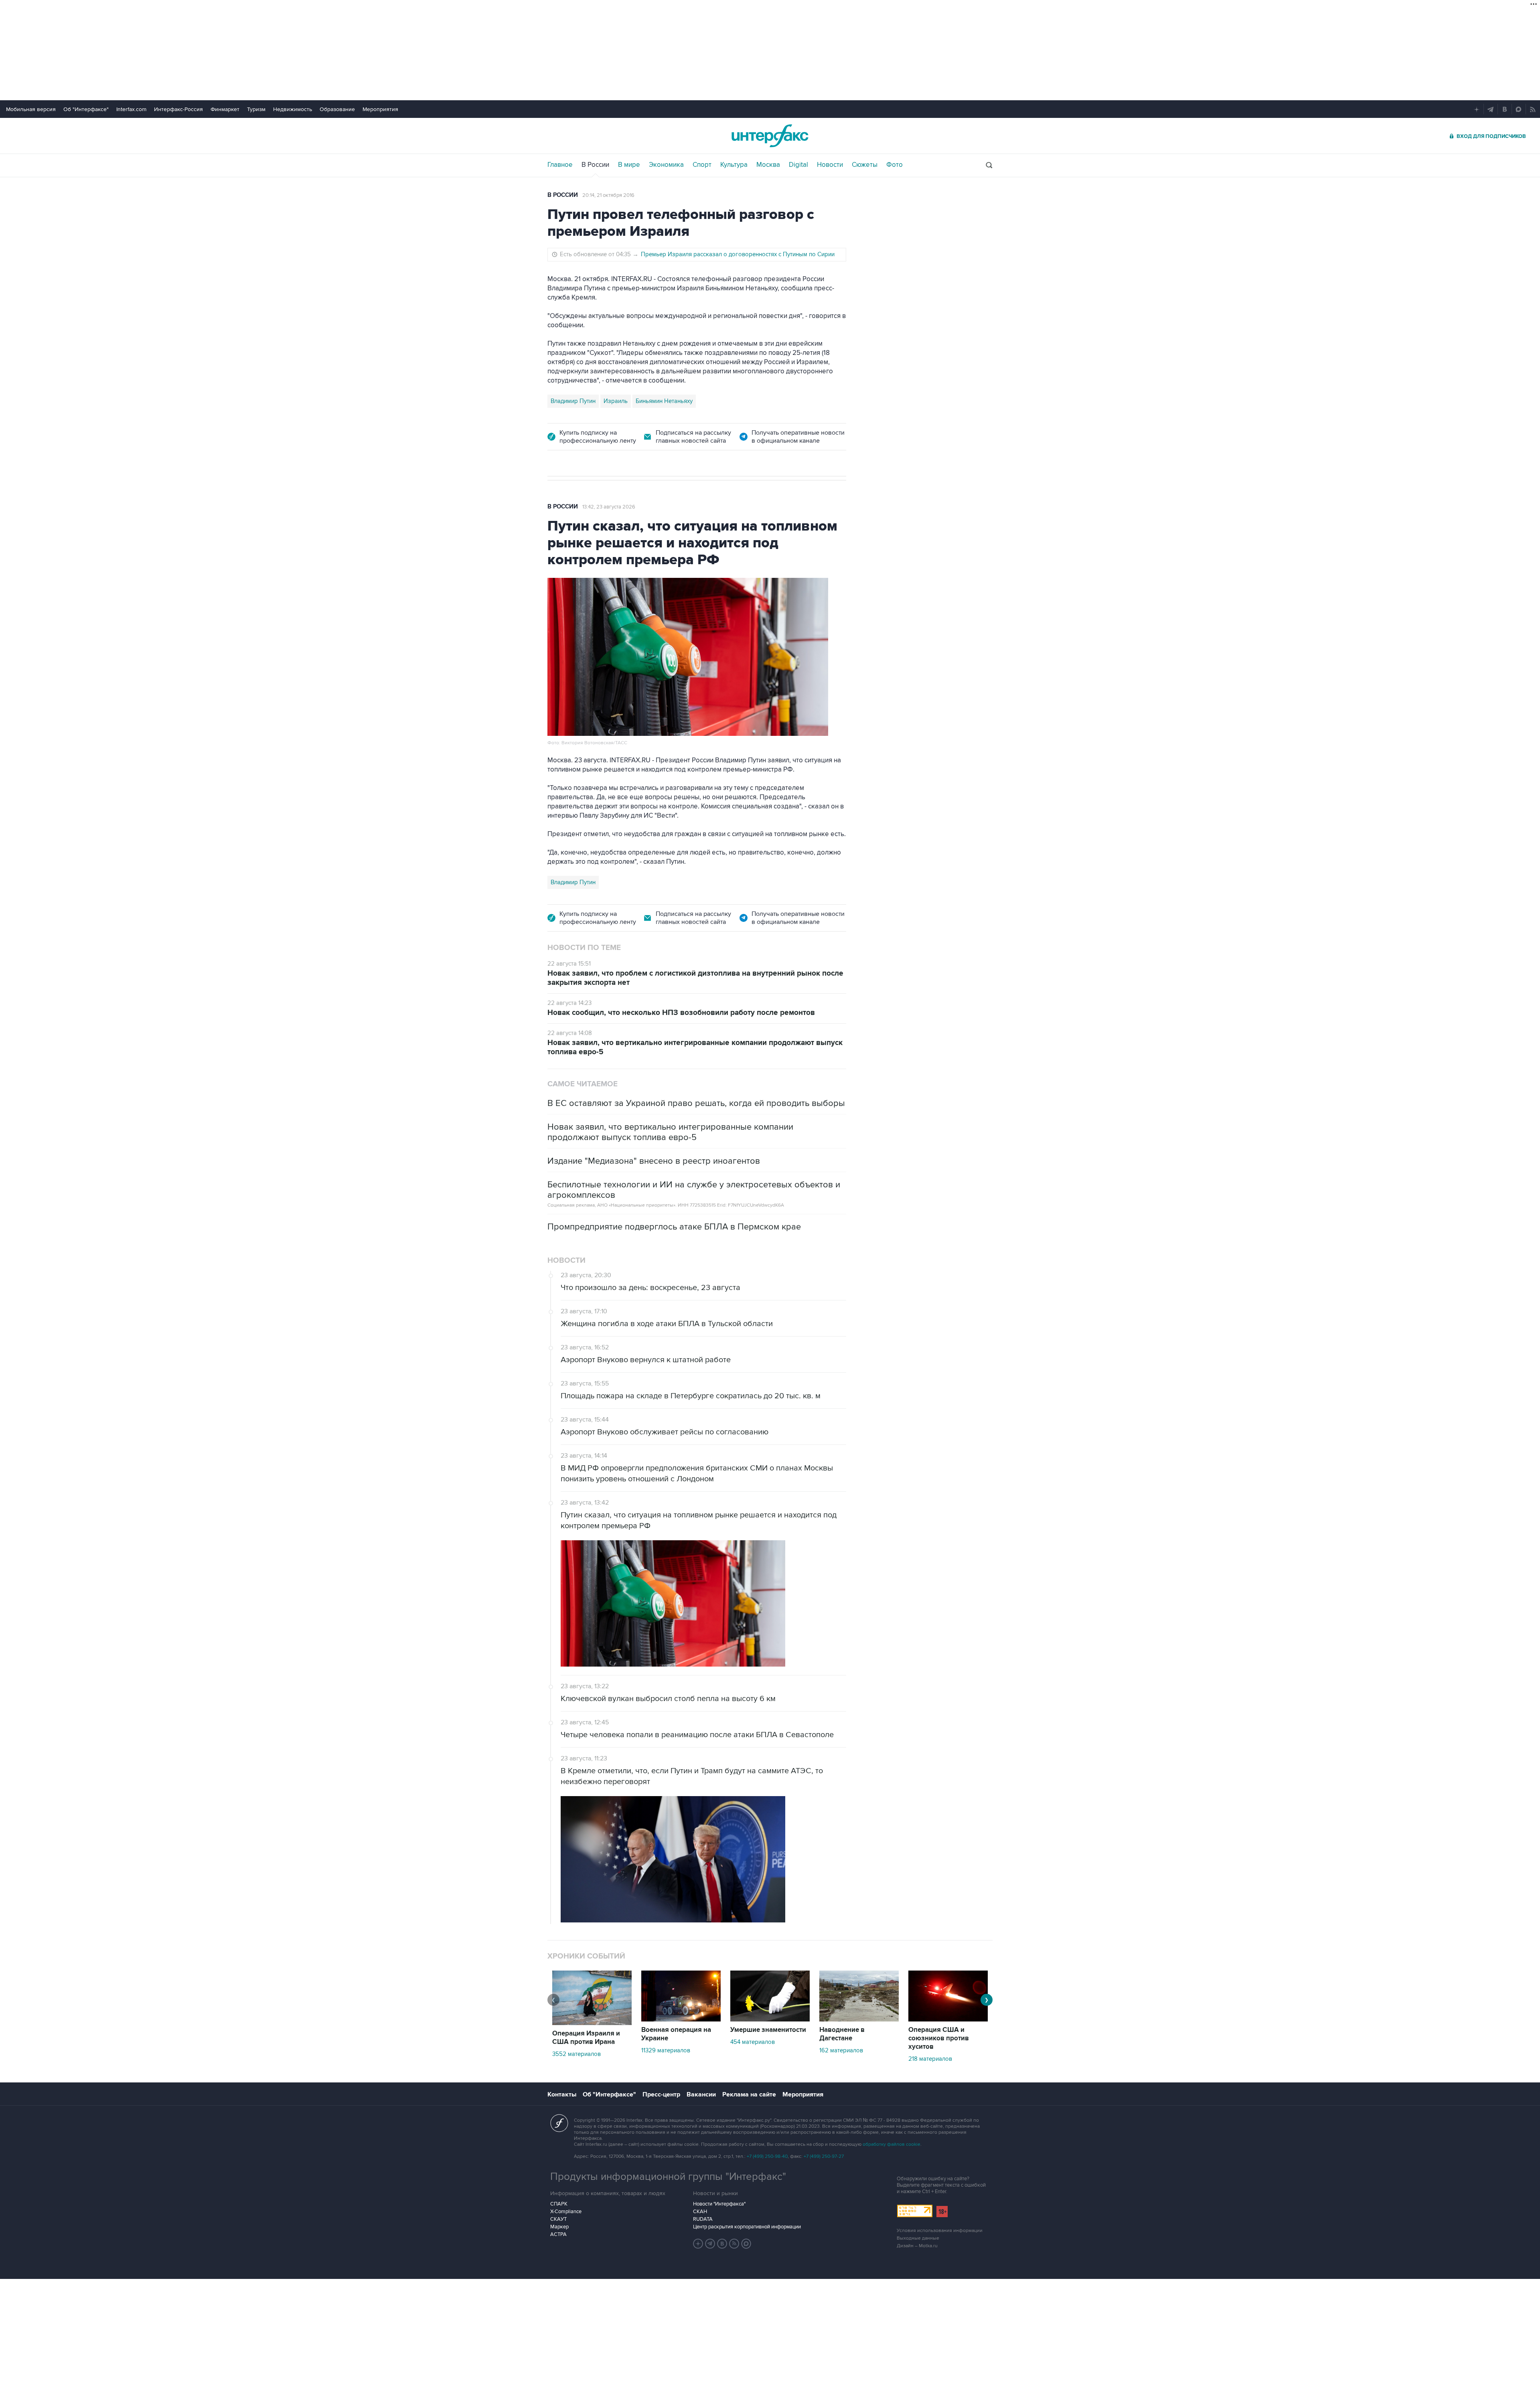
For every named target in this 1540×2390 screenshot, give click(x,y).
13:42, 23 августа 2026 (609, 507)
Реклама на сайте (749, 2094)
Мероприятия (380, 109)
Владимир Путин (573, 401)
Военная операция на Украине (676, 2034)
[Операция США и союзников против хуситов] (948, 2019)
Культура (734, 165)
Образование (337, 109)
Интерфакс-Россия (178, 109)
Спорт (702, 165)
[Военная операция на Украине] (681, 2019)
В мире (629, 165)
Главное (560, 165)
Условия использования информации (940, 2231)
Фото (895, 165)
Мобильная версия (31, 109)
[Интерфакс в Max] (746, 2244)
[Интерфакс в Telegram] (710, 2244)
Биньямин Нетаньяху (664, 401)
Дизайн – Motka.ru (917, 2246)
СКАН (700, 2212)
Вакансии (701, 2094)
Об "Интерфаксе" (86, 109)
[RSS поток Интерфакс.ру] (734, 2244)
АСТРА (558, 2234)
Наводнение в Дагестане (842, 2034)
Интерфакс (770, 136)
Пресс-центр (661, 2094)
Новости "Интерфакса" (719, 2204)
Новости (830, 165)
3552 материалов (576, 2054)
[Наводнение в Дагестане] (859, 2019)
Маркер (559, 2227)
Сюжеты (865, 165)
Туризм (256, 109)
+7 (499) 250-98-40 (767, 2156)
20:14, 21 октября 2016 (608, 195)
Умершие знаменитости (768, 2030)
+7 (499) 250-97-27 (824, 2156)
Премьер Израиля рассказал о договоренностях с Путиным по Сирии (738, 254)
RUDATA (703, 2219)
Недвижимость (293, 109)
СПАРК (559, 2204)
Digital (798, 165)
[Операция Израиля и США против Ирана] (592, 2023)
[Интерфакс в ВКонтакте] (722, 2244)
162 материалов (841, 2050)
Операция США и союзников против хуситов (939, 2038)
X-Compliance (566, 2212)
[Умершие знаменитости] (770, 2019)
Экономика (666, 165)
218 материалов (930, 2059)
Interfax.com (131, 109)
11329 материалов (666, 2050)
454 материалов (753, 2042)
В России (595, 165)
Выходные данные (918, 2238)
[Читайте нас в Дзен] (698, 2244)
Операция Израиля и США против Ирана (586, 2038)
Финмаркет (225, 109)
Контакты (562, 2094)
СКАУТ (558, 2219)
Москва (768, 165)
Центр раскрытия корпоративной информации (747, 2227)
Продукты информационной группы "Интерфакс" (668, 2177)
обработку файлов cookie (892, 2144)
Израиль (616, 401)
